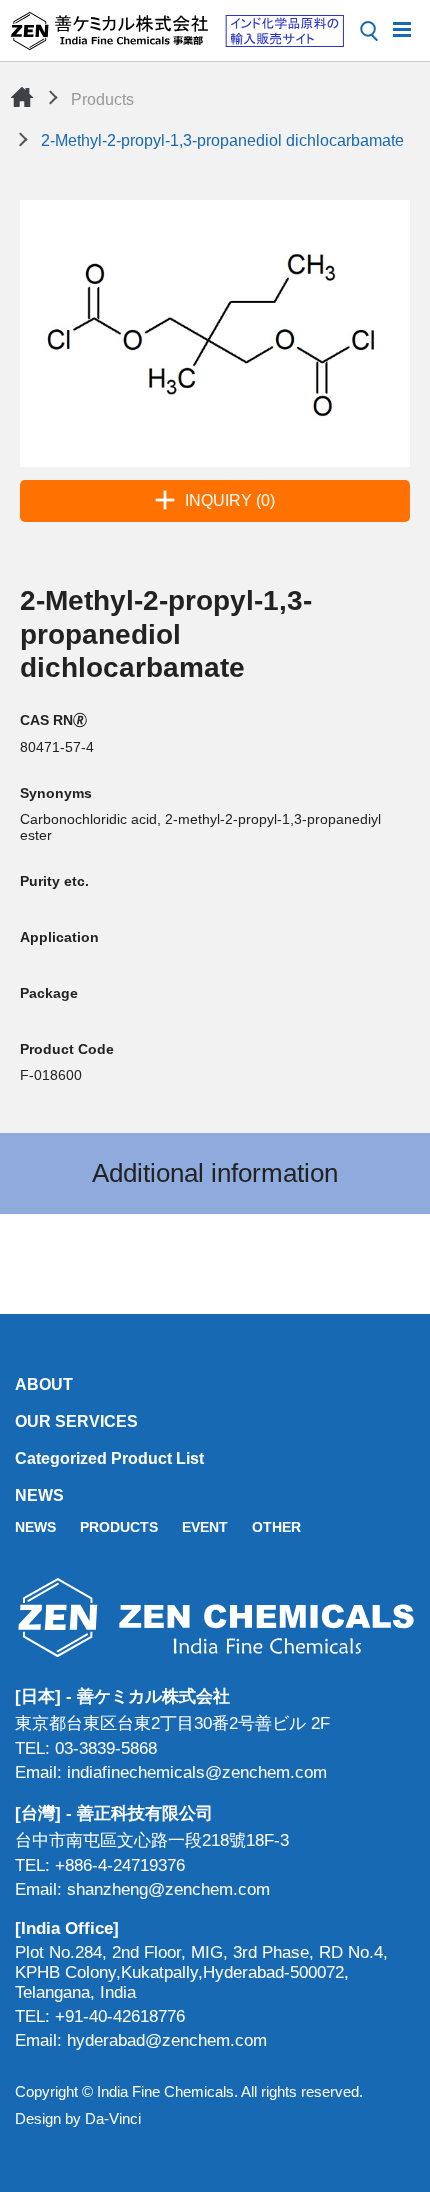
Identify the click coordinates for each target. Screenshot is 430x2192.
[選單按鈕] (402, 28)
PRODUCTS (119, 1527)
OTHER (276, 1527)
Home (22, 97)
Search (369, 31)
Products (102, 99)
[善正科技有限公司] (215, 1617)
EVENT (205, 1527)
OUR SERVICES (76, 1421)
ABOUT (44, 1384)
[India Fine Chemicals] (177, 31)
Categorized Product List (109, 1458)
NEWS (39, 1495)
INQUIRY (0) (230, 500)
